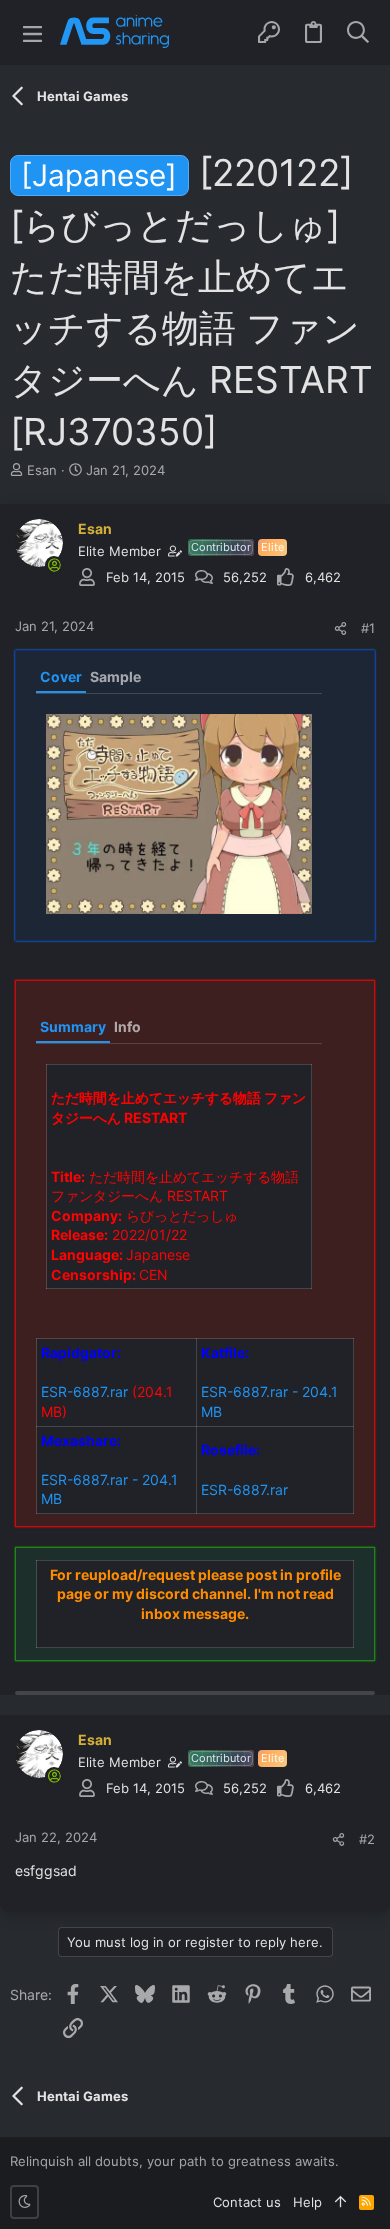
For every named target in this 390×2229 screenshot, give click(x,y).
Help (307, 2202)
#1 (368, 628)
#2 (367, 1839)
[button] (32, 32)
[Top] (340, 2202)
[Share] (340, 628)
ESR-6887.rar (84, 1391)
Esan (42, 470)
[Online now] (54, 565)
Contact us (247, 2202)
